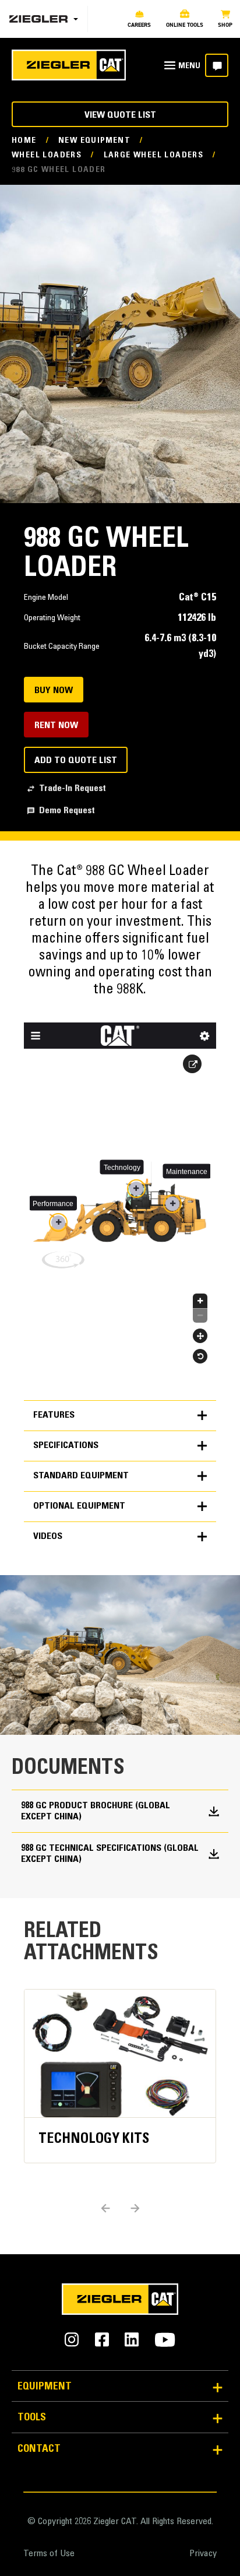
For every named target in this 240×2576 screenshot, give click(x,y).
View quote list (120, 115)
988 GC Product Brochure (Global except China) (96, 1811)
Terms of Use (49, 2554)
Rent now (56, 726)
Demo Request (67, 811)
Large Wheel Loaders (154, 156)
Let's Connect (217, 65)
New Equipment (94, 141)
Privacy (203, 2554)
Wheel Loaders (47, 156)
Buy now (54, 691)
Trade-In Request (73, 789)
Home (24, 141)
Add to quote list (76, 761)
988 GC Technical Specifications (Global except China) (110, 1854)
